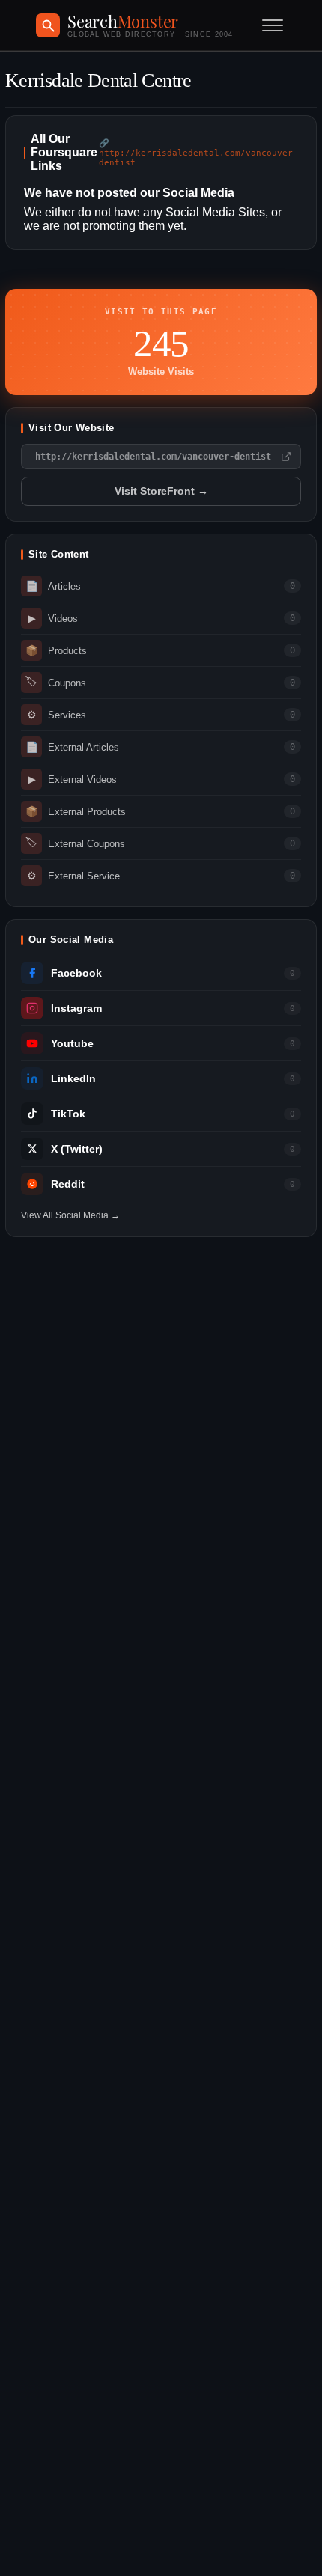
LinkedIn (73, 1079)
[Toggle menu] (273, 25)
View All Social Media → (70, 1215)
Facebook (76, 973)
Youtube (72, 1044)
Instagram (76, 1008)
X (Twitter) (77, 1149)
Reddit (68, 1184)
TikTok (68, 1114)
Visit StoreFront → (161, 491)
